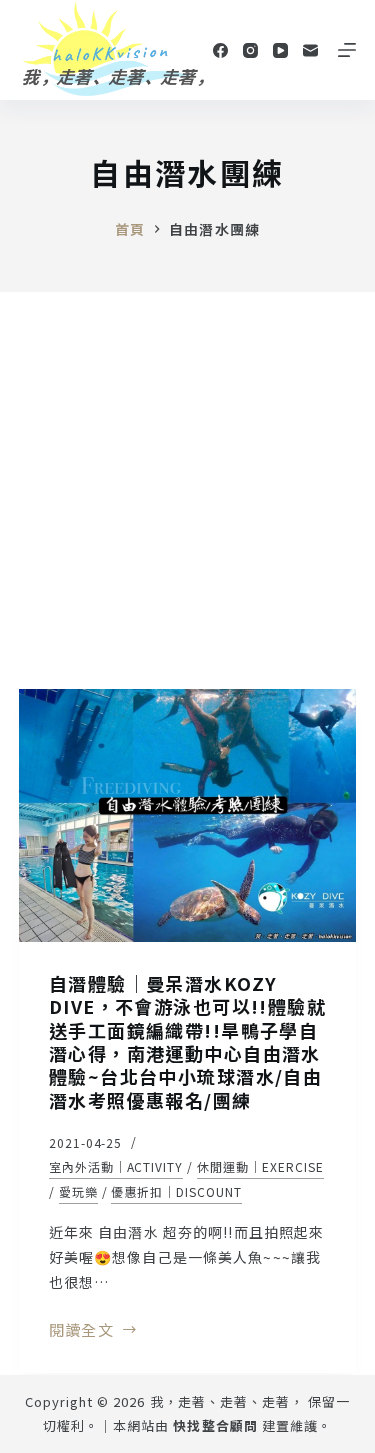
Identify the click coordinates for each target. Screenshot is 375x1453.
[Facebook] (220, 50)
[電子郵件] (310, 50)
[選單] (347, 50)
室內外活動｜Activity (116, 1166)
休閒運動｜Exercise (260, 1166)
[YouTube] (280, 50)
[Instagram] (250, 50)
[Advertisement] (187, 489)
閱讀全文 (81, 1331)
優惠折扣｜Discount (176, 1191)
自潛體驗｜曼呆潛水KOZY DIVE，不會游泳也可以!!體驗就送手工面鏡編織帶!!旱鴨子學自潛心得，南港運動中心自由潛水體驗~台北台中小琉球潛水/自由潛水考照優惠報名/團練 (187, 1041)
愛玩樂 (78, 1191)
